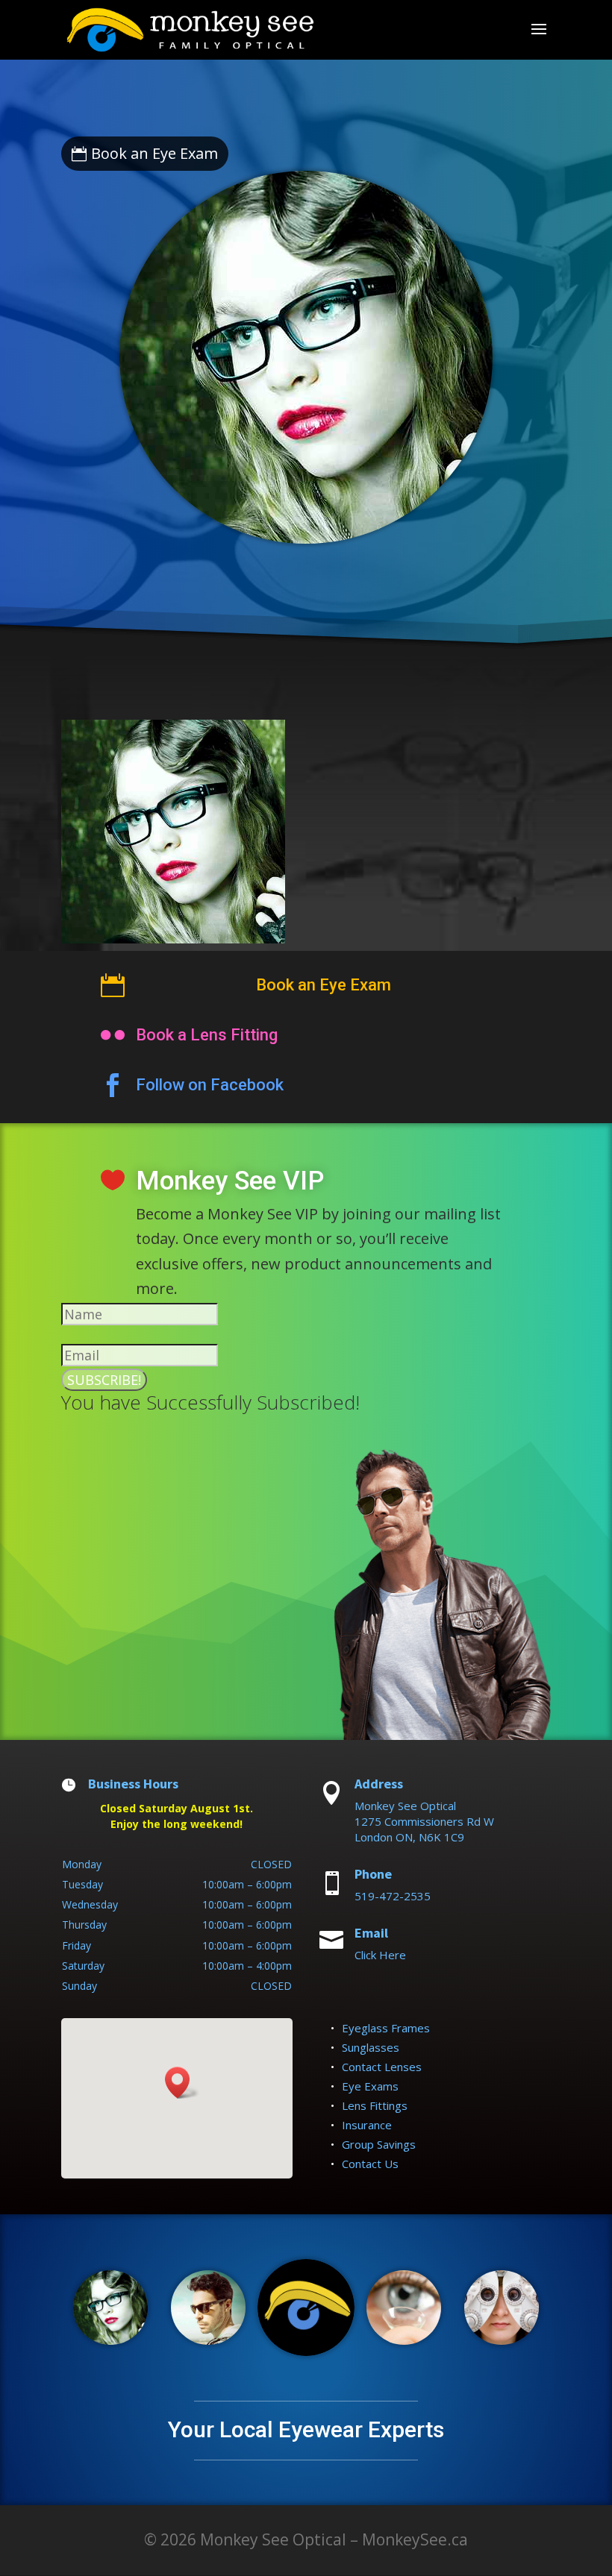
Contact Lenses (382, 2067)
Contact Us (370, 2164)
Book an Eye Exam (154, 153)
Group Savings (379, 2144)
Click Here (380, 1955)
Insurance (367, 2125)
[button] (182, 2083)
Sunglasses (371, 2047)
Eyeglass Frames (386, 2028)
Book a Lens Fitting (207, 1035)
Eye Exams (370, 2086)
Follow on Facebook (210, 1085)
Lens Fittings (375, 2105)
